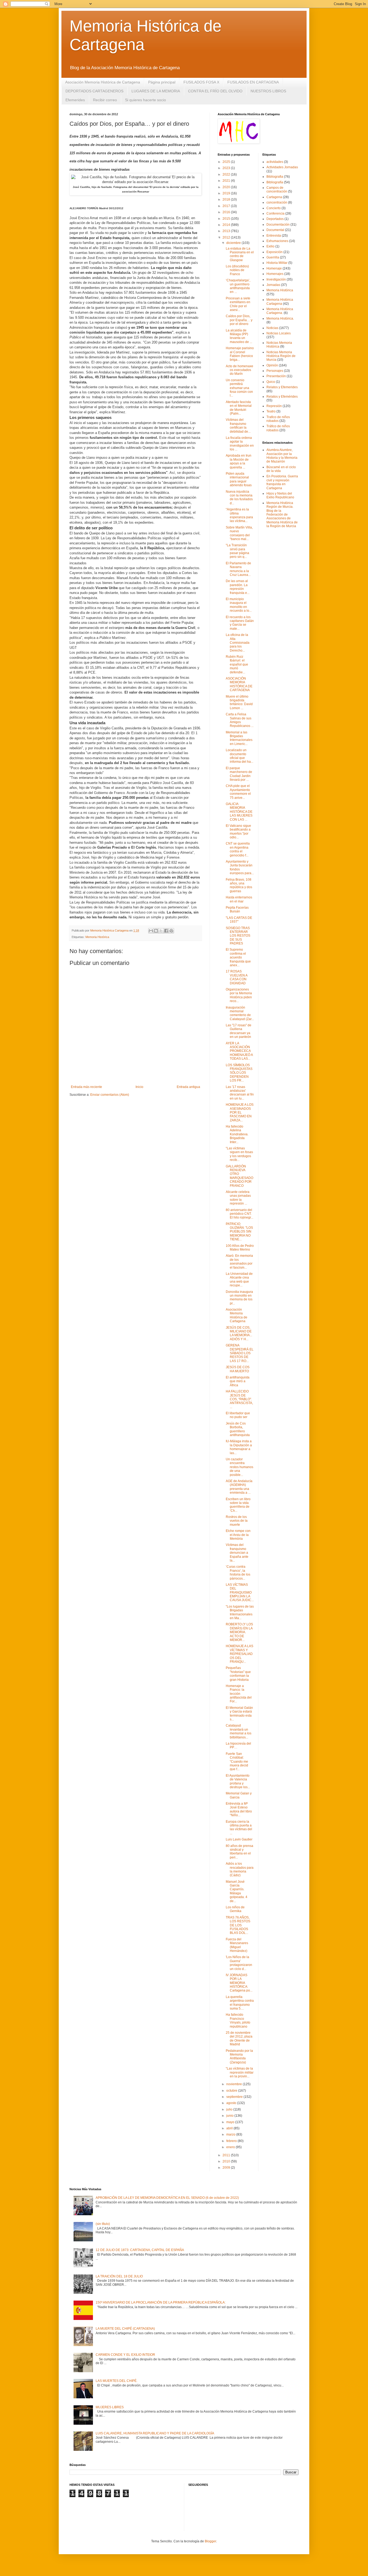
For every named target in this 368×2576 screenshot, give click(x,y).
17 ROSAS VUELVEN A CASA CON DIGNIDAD (237, 977)
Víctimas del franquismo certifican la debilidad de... (238, 426)
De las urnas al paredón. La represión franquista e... (238, 587)
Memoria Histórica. (280, 318)
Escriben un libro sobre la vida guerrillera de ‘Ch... (238, 1505)
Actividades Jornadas (282, 167)
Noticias (272, 328)
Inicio (139, 1087)
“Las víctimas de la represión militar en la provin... (240, 2072)
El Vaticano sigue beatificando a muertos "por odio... (238, 832)
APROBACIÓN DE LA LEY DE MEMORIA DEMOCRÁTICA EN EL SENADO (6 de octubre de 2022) (167, 2198)
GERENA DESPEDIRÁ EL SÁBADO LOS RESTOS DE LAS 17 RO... (240, 1353)
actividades (275, 162)
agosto (232, 2103)
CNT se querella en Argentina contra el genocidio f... (238, 849)
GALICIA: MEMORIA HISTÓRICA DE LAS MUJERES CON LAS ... (239, 812)
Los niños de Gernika (235, 1909)
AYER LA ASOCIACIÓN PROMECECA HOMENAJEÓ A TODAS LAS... (239, 1051)
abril (230, 2128)
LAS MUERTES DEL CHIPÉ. (117, 2381)
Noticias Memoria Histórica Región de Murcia (281, 356)
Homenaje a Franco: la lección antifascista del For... (239, 1694)
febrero (232, 2141)
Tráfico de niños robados (278, 428)
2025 (227, 162)
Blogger (210, 2541)
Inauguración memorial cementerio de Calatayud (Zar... (240, 1013)
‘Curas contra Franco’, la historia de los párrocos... (238, 1572)
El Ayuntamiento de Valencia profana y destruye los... (238, 1781)
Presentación (276, 376)
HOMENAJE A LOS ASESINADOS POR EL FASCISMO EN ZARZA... (240, 1112)
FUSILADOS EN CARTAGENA (253, 82)
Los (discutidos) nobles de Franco (237, 270)
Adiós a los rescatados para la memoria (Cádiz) (240, 1869)
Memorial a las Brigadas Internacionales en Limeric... (239, 738)
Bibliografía (275, 182)
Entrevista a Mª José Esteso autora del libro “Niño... (239, 1809)
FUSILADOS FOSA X (201, 82)
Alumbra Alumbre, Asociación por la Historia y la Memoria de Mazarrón (282, 456)
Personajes (275, 371)
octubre (232, 2091)
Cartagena (274, 197)
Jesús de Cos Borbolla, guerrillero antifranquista (238, 1429)
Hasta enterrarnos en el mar (239, 899)
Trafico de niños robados (278, 419)
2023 (227, 168)
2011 (227, 2155)
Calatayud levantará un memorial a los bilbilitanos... (239, 1731)
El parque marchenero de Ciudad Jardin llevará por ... (239, 774)
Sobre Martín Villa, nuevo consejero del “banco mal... (239, 533)
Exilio (270, 246)
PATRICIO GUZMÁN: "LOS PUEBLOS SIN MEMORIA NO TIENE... (239, 1232)
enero (231, 2147)
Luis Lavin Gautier (239, 1839)
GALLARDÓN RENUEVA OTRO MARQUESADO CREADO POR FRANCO (239, 1176)
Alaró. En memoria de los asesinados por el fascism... (239, 1261)
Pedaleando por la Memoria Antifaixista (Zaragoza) (239, 2057)
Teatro (271, 411)
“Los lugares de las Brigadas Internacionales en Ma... (240, 1612)
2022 (227, 174)
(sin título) (103, 2224)
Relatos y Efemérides (282, 397)
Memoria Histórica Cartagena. (280, 311)
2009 (227, 2168)
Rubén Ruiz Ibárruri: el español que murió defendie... (237, 664)
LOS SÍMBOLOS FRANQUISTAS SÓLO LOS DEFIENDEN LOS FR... (239, 1073)
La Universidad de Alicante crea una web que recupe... (239, 1280)
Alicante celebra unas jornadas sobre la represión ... (238, 1198)
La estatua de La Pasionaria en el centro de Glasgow (240, 254)
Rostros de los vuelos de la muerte (237, 1521)
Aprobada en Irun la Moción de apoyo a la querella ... (239, 461)
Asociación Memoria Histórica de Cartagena (103, 82)
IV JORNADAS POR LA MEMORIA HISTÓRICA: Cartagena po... (239, 1983)
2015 (227, 219)
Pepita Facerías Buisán (237, 909)
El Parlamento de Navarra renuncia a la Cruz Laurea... (238, 569)
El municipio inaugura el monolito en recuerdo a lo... (239, 605)
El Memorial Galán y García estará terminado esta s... (239, 1714)
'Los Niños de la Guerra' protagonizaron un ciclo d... (239, 1963)
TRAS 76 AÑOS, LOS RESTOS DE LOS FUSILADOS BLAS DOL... (238, 1925)
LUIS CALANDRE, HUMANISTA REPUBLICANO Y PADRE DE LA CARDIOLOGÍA (155, 2433)
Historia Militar (277, 263)
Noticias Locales (279, 333)
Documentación (278, 225)
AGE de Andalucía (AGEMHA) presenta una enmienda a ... (239, 1487)
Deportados (275, 219)
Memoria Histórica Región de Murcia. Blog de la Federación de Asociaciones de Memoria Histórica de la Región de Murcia (282, 514)
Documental (275, 230)
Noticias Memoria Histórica (279, 345)
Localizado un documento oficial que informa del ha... (239, 756)
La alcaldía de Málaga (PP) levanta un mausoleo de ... (239, 336)
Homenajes (275, 274)
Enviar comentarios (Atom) (110, 1095)
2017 (227, 206)
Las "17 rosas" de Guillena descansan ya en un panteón (239, 1031)
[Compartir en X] (161, 931)
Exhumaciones (277, 241)
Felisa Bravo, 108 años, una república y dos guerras (239, 885)
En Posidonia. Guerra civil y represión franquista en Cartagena (282, 482)
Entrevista (274, 236)
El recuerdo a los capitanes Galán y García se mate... (240, 623)
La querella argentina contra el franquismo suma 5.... (240, 2003)
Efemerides (75, 100)
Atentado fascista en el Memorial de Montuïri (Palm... (239, 408)
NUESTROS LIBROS (268, 91)
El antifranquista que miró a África (238, 1381)
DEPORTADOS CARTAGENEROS (94, 91)
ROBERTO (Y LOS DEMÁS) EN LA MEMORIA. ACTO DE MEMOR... (239, 1632)
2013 (227, 231)
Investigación (276, 279)
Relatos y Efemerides (282, 387)
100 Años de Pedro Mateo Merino (240, 1248)
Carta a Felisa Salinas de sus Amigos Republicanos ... (240, 720)
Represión (274, 406)
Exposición (275, 252)
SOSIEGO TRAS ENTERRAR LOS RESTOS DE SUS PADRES (238, 936)
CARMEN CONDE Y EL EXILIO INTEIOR (125, 2355)
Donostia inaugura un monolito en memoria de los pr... (239, 1298)
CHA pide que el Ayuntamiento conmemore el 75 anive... (238, 792)
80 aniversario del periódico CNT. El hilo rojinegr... (239, 1214)
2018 (227, 199)
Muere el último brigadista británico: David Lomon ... (239, 702)
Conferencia (275, 213)
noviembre (235, 2084)
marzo (231, 2134)
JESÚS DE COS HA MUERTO (238, 1369)
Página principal (162, 82)
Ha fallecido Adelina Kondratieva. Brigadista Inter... (237, 1134)
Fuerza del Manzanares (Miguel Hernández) (237, 1945)
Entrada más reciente (86, 1087)
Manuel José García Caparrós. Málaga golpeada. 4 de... (237, 1891)
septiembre (235, 2097)
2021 (227, 181)
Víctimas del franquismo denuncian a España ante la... (237, 1553)
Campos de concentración (277, 190)
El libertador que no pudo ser (238, 1415)
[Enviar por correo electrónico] (151, 931)
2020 (227, 187)
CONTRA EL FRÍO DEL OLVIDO (215, 91)
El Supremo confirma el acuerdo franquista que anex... (238, 957)
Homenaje (274, 268)
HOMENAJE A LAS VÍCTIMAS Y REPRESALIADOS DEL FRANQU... (239, 1654)
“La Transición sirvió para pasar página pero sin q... (237, 551)
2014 (227, 225)
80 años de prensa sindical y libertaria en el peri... (239, 1852)
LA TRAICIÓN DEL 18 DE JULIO (119, 2276)
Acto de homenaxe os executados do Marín (239, 370)
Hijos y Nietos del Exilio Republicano (280, 495)
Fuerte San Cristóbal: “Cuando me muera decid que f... (237, 1762)
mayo (231, 2122)
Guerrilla (273, 257)
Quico (271, 382)
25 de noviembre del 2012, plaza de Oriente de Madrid (239, 2038)
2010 (227, 2161)
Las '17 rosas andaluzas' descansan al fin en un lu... (240, 1093)
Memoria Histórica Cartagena (280, 302)
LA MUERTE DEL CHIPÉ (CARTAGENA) (125, 2329)
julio (230, 2109)
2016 (227, 212)
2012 (227, 237)
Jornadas (273, 285)
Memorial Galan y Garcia (239, 1795)
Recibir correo (105, 100)
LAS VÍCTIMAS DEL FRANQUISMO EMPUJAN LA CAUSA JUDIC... (240, 1592)
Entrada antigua (188, 1087)
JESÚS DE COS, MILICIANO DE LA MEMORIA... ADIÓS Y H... (239, 1333)
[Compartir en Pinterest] (171, 931)
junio (230, 2116)
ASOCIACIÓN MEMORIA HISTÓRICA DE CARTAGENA (239, 684)
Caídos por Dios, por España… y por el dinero (239, 320)
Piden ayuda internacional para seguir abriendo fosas (239, 479)
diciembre (234, 243)
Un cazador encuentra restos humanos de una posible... (239, 1467)
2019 (227, 193)
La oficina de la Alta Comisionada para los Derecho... (238, 643)
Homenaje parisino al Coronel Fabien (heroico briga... (240, 354)
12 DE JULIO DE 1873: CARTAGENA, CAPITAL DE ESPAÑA (140, 2250)
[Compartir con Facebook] (166, 931)
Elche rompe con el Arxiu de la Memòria (238, 1535)
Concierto (274, 208)
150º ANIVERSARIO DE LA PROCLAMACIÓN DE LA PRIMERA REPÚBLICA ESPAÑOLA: (161, 2302)
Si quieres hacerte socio (145, 100)
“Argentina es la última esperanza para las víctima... (239, 515)
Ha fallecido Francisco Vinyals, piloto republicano (238, 2020)
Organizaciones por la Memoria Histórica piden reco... (239, 995)
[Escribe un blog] (156, 931)
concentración (277, 202)
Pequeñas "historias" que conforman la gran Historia (238, 1674)
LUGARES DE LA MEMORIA (156, 91)
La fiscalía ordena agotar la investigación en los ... (240, 444)
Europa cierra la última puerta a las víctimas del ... (239, 1827)
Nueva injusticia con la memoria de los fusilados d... (239, 497)
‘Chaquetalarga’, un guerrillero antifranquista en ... (238, 286)
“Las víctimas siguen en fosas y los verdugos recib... (239, 1154)
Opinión (272, 365)
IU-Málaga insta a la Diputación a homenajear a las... (239, 1447)
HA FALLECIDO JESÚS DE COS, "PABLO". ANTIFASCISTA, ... (239, 1399)
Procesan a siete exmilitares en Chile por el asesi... (238, 304)
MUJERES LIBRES (110, 2407)
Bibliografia (275, 177)
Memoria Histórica (97, 937)
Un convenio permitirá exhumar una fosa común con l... (239, 388)
